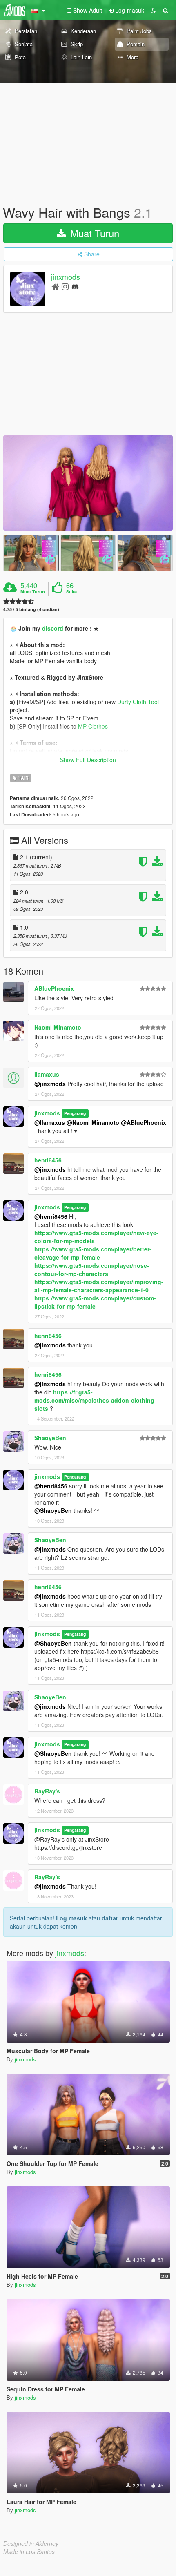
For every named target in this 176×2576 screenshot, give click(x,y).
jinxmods (66, 277)
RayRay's (47, 1791)
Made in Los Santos (29, 2551)
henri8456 (48, 1160)
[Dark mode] (153, 10)
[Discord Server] (75, 286)
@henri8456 (51, 1216)
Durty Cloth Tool (138, 702)
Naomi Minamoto (58, 1027)
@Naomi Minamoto (93, 1122)
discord (53, 628)
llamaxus (47, 1074)
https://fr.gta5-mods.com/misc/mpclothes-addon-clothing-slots (95, 1400)
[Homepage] (55, 286)
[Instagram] (65, 286)
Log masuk (71, 1918)
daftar (110, 1918)
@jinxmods (50, 1084)
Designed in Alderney (31, 2543)
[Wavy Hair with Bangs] (88, 483)
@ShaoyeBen (53, 1510)
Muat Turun (93, 233)
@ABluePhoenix (144, 1122)
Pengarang (75, 1114)
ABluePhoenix (54, 988)
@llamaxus (50, 1122)
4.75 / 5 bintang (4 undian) (31, 609)
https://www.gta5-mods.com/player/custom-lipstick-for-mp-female (95, 1302)
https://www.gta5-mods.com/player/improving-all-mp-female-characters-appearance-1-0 (99, 1286)
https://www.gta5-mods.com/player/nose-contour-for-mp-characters (92, 1269)
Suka (71, 592)
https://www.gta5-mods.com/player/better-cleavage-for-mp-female (93, 1253)
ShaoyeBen (50, 1438)
